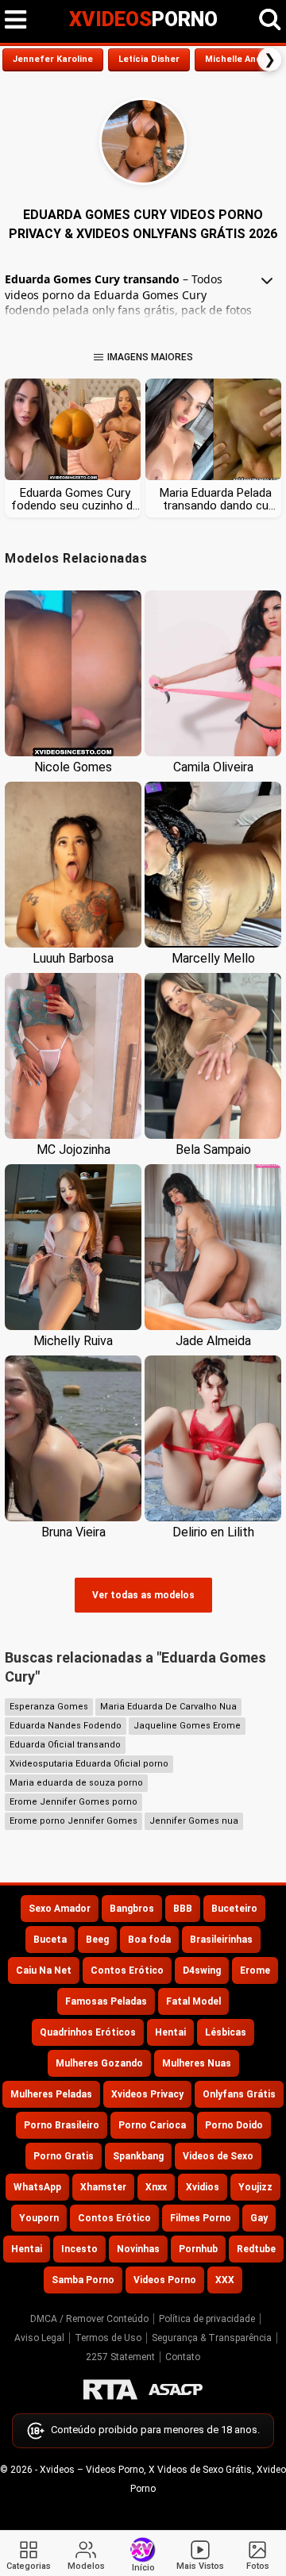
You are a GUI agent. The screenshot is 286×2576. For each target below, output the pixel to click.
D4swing (202, 1970)
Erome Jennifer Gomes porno (73, 1802)
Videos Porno (165, 2280)
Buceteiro (234, 1909)
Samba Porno (83, 2280)
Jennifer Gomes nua (194, 1821)
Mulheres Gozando (99, 2063)
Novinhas (138, 2249)
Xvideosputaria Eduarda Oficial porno (89, 1764)
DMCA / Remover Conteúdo (89, 2319)
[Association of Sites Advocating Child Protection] (176, 2390)
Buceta (50, 1940)
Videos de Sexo (218, 2156)
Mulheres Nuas (197, 2063)
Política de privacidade (207, 2319)
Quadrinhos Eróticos (88, 2032)
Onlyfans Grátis (239, 2094)
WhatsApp (37, 2187)
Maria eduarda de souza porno (76, 1783)
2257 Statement (120, 2357)
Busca (270, 20)
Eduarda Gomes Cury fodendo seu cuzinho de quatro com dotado (75, 499)
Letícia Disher (149, 59)
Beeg (97, 1940)
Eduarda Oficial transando (65, 1745)
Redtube (256, 2249)
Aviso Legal (39, 2338)
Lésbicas (226, 2032)
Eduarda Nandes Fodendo (66, 1726)
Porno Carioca (152, 2125)
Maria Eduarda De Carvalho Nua (168, 1707)
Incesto (79, 2249)
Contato (183, 2357)
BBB (183, 1909)
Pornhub (198, 2249)
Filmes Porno (201, 2218)
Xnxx (156, 2187)
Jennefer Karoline (53, 59)
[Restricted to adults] (110, 2390)
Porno (143, 19)
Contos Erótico (127, 1970)
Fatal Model (193, 2001)
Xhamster (103, 2187)
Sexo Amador (60, 1909)
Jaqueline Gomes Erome (187, 1726)
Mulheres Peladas (51, 2094)
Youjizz (255, 2187)
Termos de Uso (108, 2338)
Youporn (39, 2218)
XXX (225, 2280)
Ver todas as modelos (143, 1595)
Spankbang (138, 2156)
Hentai (170, 2032)
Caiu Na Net (44, 1970)
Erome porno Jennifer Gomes (73, 1821)
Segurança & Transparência (212, 2338)
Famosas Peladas (106, 2001)
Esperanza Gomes (49, 1707)
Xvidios (203, 2187)
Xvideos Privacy (147, 2094)
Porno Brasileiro (62, 2125)
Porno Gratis (64, 2156)
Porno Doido (234, 2125)
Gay (259, 2218)
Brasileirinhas (221, 1940)
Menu (16, 20)
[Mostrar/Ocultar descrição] (267, 281)
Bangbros (132, 1909)
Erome (255, 1970)
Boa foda (149, 1940)
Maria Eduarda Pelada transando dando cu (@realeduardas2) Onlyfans (216, 499)
